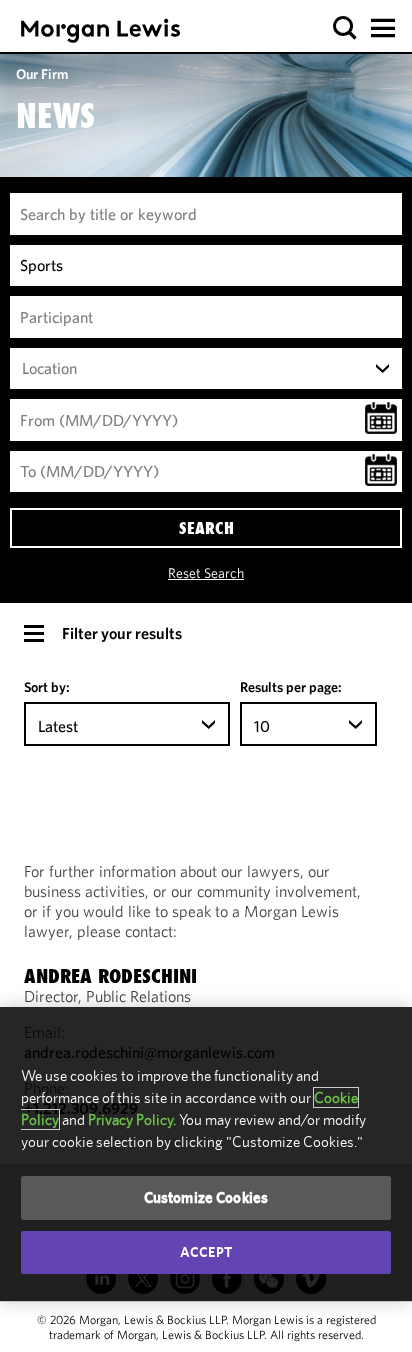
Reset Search (206, 573)
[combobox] (206, 369)
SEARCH (206, 528)
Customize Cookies (206, 1197)
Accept (206, 1252)
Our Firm (42, 74)
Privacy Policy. (132, 1119)
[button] (345, 28)
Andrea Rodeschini (110, 976)
